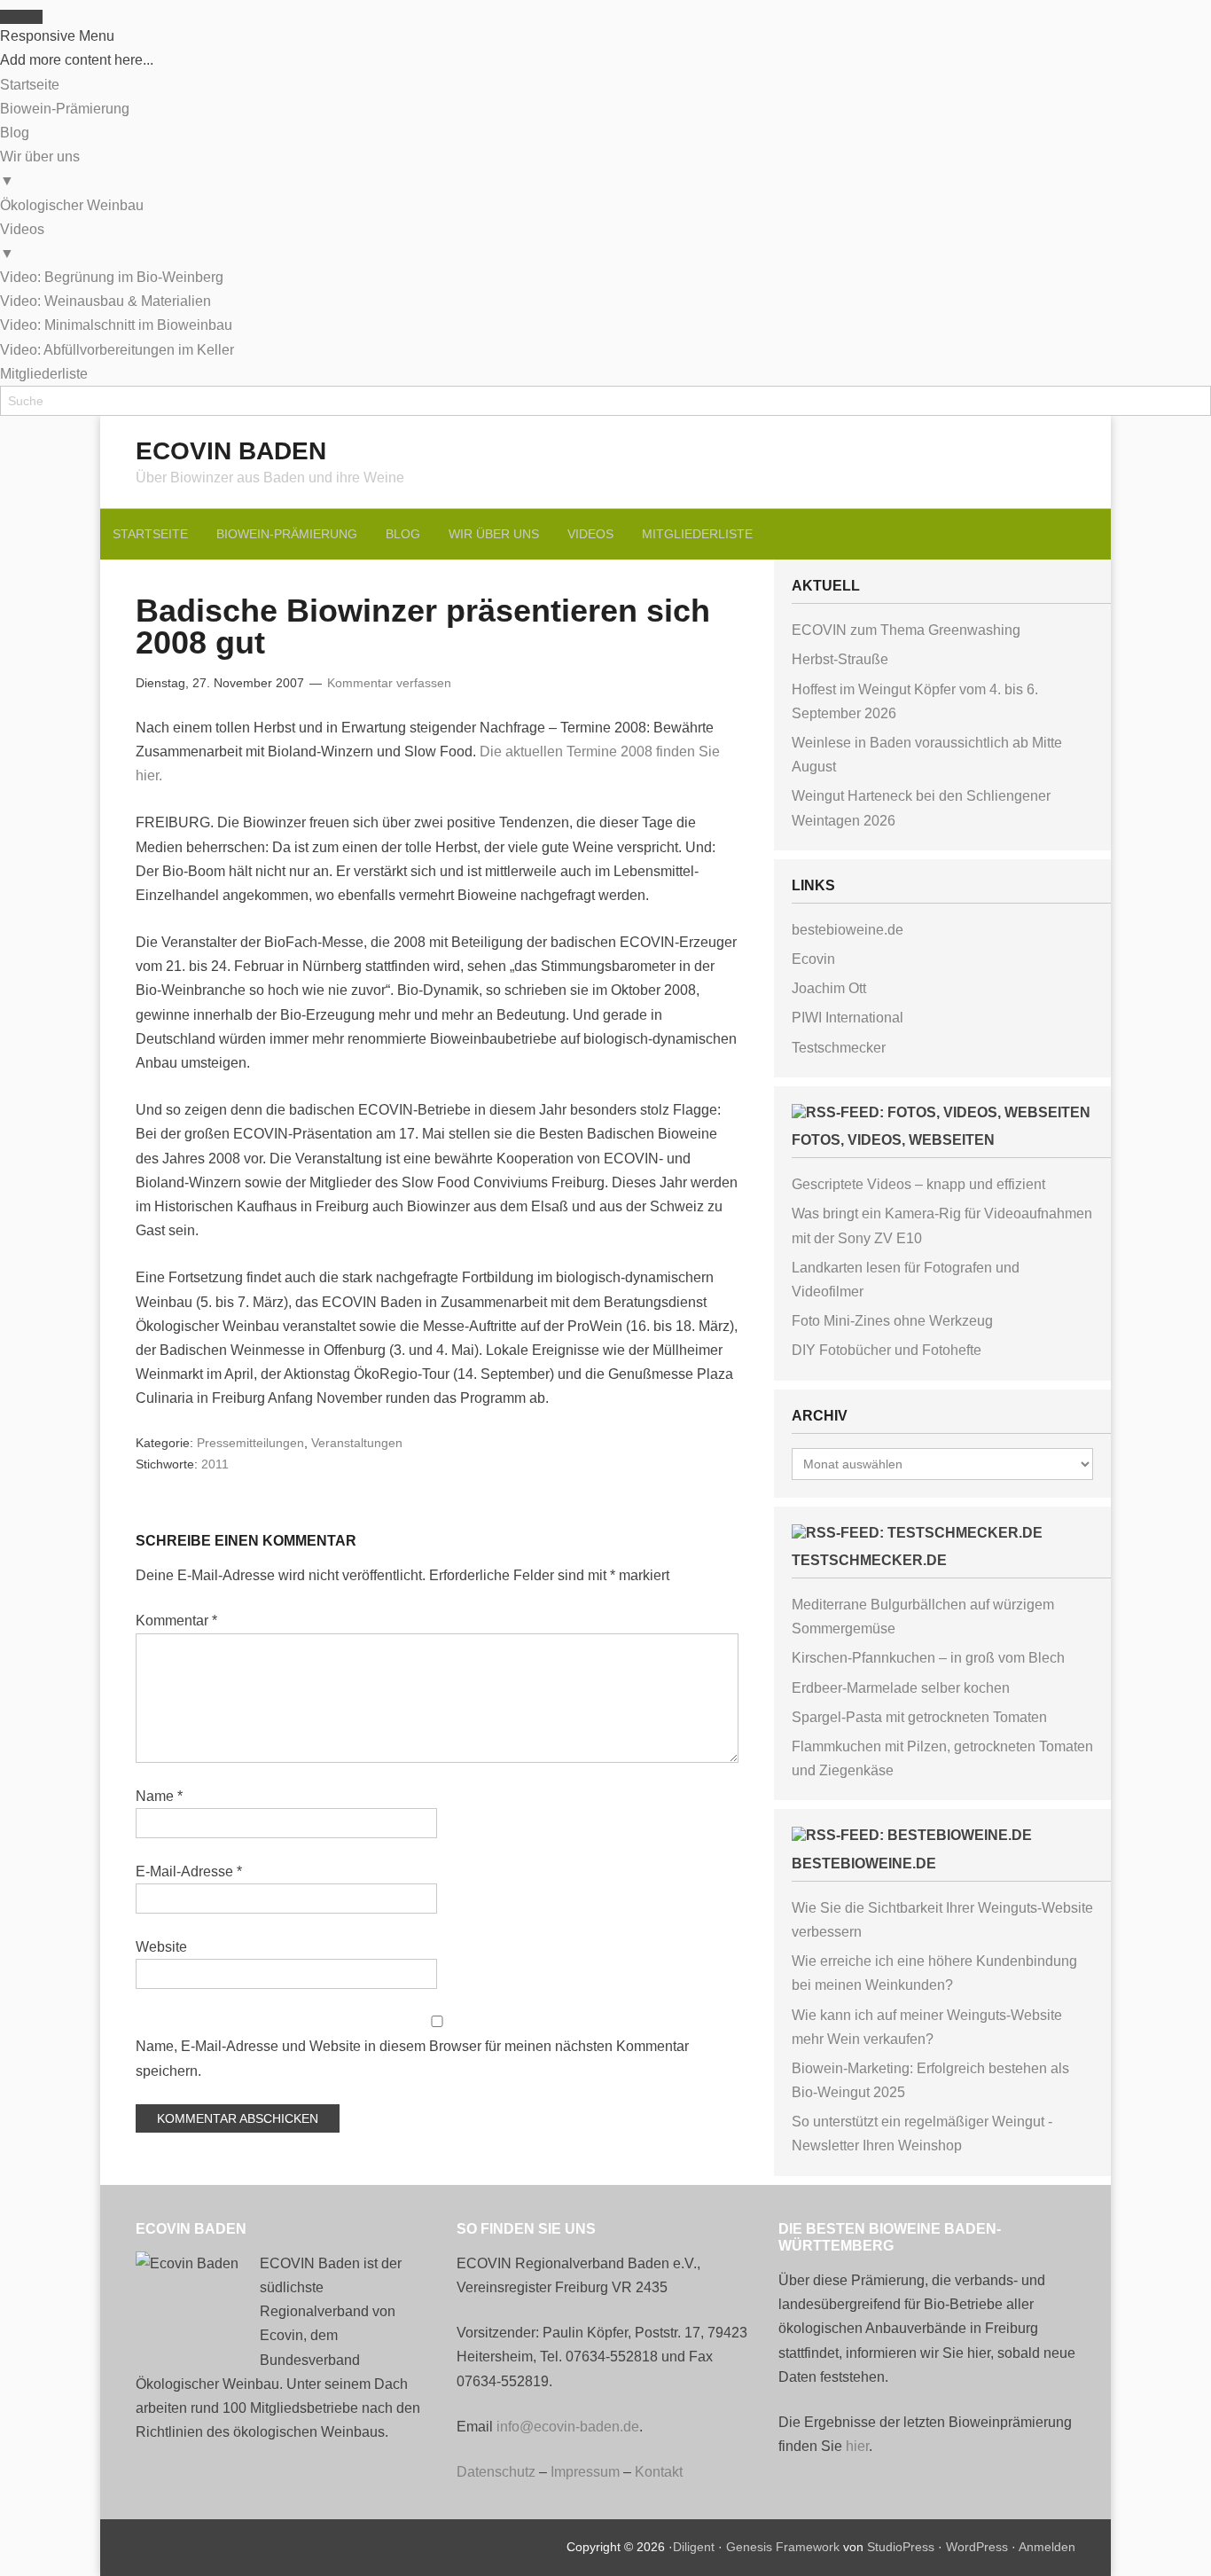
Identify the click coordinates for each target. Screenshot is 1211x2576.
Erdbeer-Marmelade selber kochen (901, 1688)
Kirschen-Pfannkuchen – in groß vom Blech (928, 1658)
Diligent (694, 2547)
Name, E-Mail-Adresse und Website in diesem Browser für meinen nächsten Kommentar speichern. (412, 2058)
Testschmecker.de (869, 1560)
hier (857, 2446)
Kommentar (176, 1621)
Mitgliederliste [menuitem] (44, 374)
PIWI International (848, 1018)
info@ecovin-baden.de (568, 2427)
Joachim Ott (829, 988)
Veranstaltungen (357, 1443)
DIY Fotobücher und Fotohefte (887, 1350)
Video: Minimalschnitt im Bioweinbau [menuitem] (116, 325)
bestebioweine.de (848, 930)
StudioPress (901, 2547)
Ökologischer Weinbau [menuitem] (72, 205)
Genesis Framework (783, 2547)
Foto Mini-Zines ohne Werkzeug (892, 1321)
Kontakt (659, 2472)
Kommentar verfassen (389, 683)
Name (159, 1796)
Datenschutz (496, 2472)
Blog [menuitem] (15, 133)
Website (161, 1947)
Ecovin (813, 959)
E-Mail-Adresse (189, 1871)
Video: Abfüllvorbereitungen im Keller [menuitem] (117, 350)
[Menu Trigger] (21, 17)
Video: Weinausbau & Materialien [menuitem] (105, 301)
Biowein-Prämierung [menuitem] (65, 109)
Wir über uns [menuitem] (40, 168)
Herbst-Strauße (840, 659)
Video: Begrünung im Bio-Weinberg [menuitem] (112, 277)
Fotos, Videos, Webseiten (893, 1140)
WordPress (977, 2547)
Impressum (585, 2472)
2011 (215, 1464)
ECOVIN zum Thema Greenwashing (906, 630)
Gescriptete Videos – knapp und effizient (918, 1184)
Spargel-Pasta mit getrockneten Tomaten (919, 1717)
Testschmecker (839, 1048)
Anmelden (1047, 2547)
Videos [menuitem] (22, 241)
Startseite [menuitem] (30, 85)
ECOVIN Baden (231, 451)
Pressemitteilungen (250, 1443)
